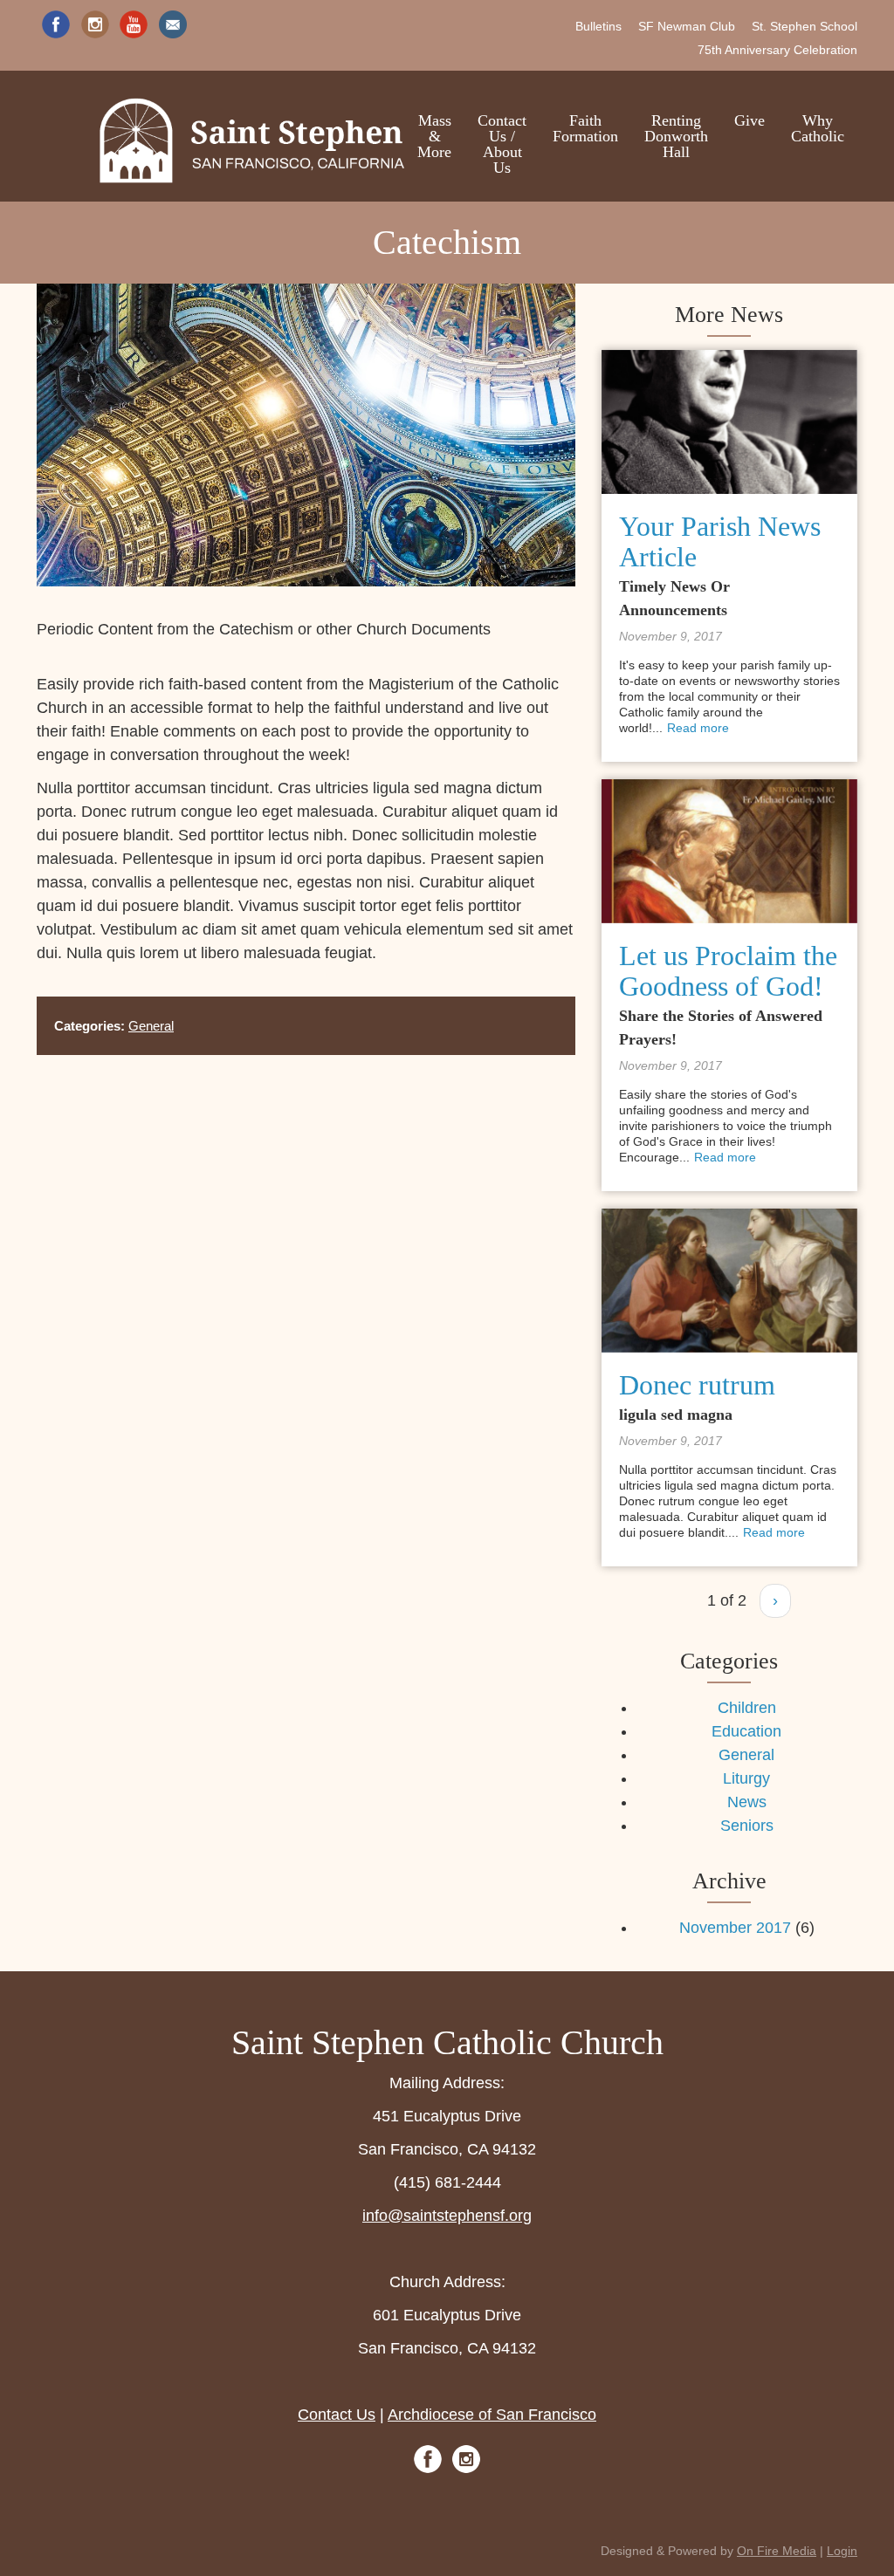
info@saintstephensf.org (447, 2216)
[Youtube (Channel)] (134, 24)
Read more (698, 728)
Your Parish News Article (720, 541)
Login (842, 2551)
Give (750, 120)
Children (747, 1708)
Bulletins (598, 26)
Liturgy (746, 1778)
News (747, 1802)
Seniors (747, 1826)
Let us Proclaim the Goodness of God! (728, 971)
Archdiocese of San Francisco (492, 2415)
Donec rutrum (697, 1385)
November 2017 (735, 1928)
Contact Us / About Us (502, 144)
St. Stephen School (805, 26)
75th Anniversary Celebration (777, 50)
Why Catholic (818, 128)
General (151, 1026)
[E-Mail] (173, 24)
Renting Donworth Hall (676, 136)
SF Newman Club (687, 26)
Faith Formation (585, 128)
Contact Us (337, 2415)
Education (746, 1731)
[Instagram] (95, 24)
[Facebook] (56, 24)
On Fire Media (777, 2551)
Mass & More (434, 136)
